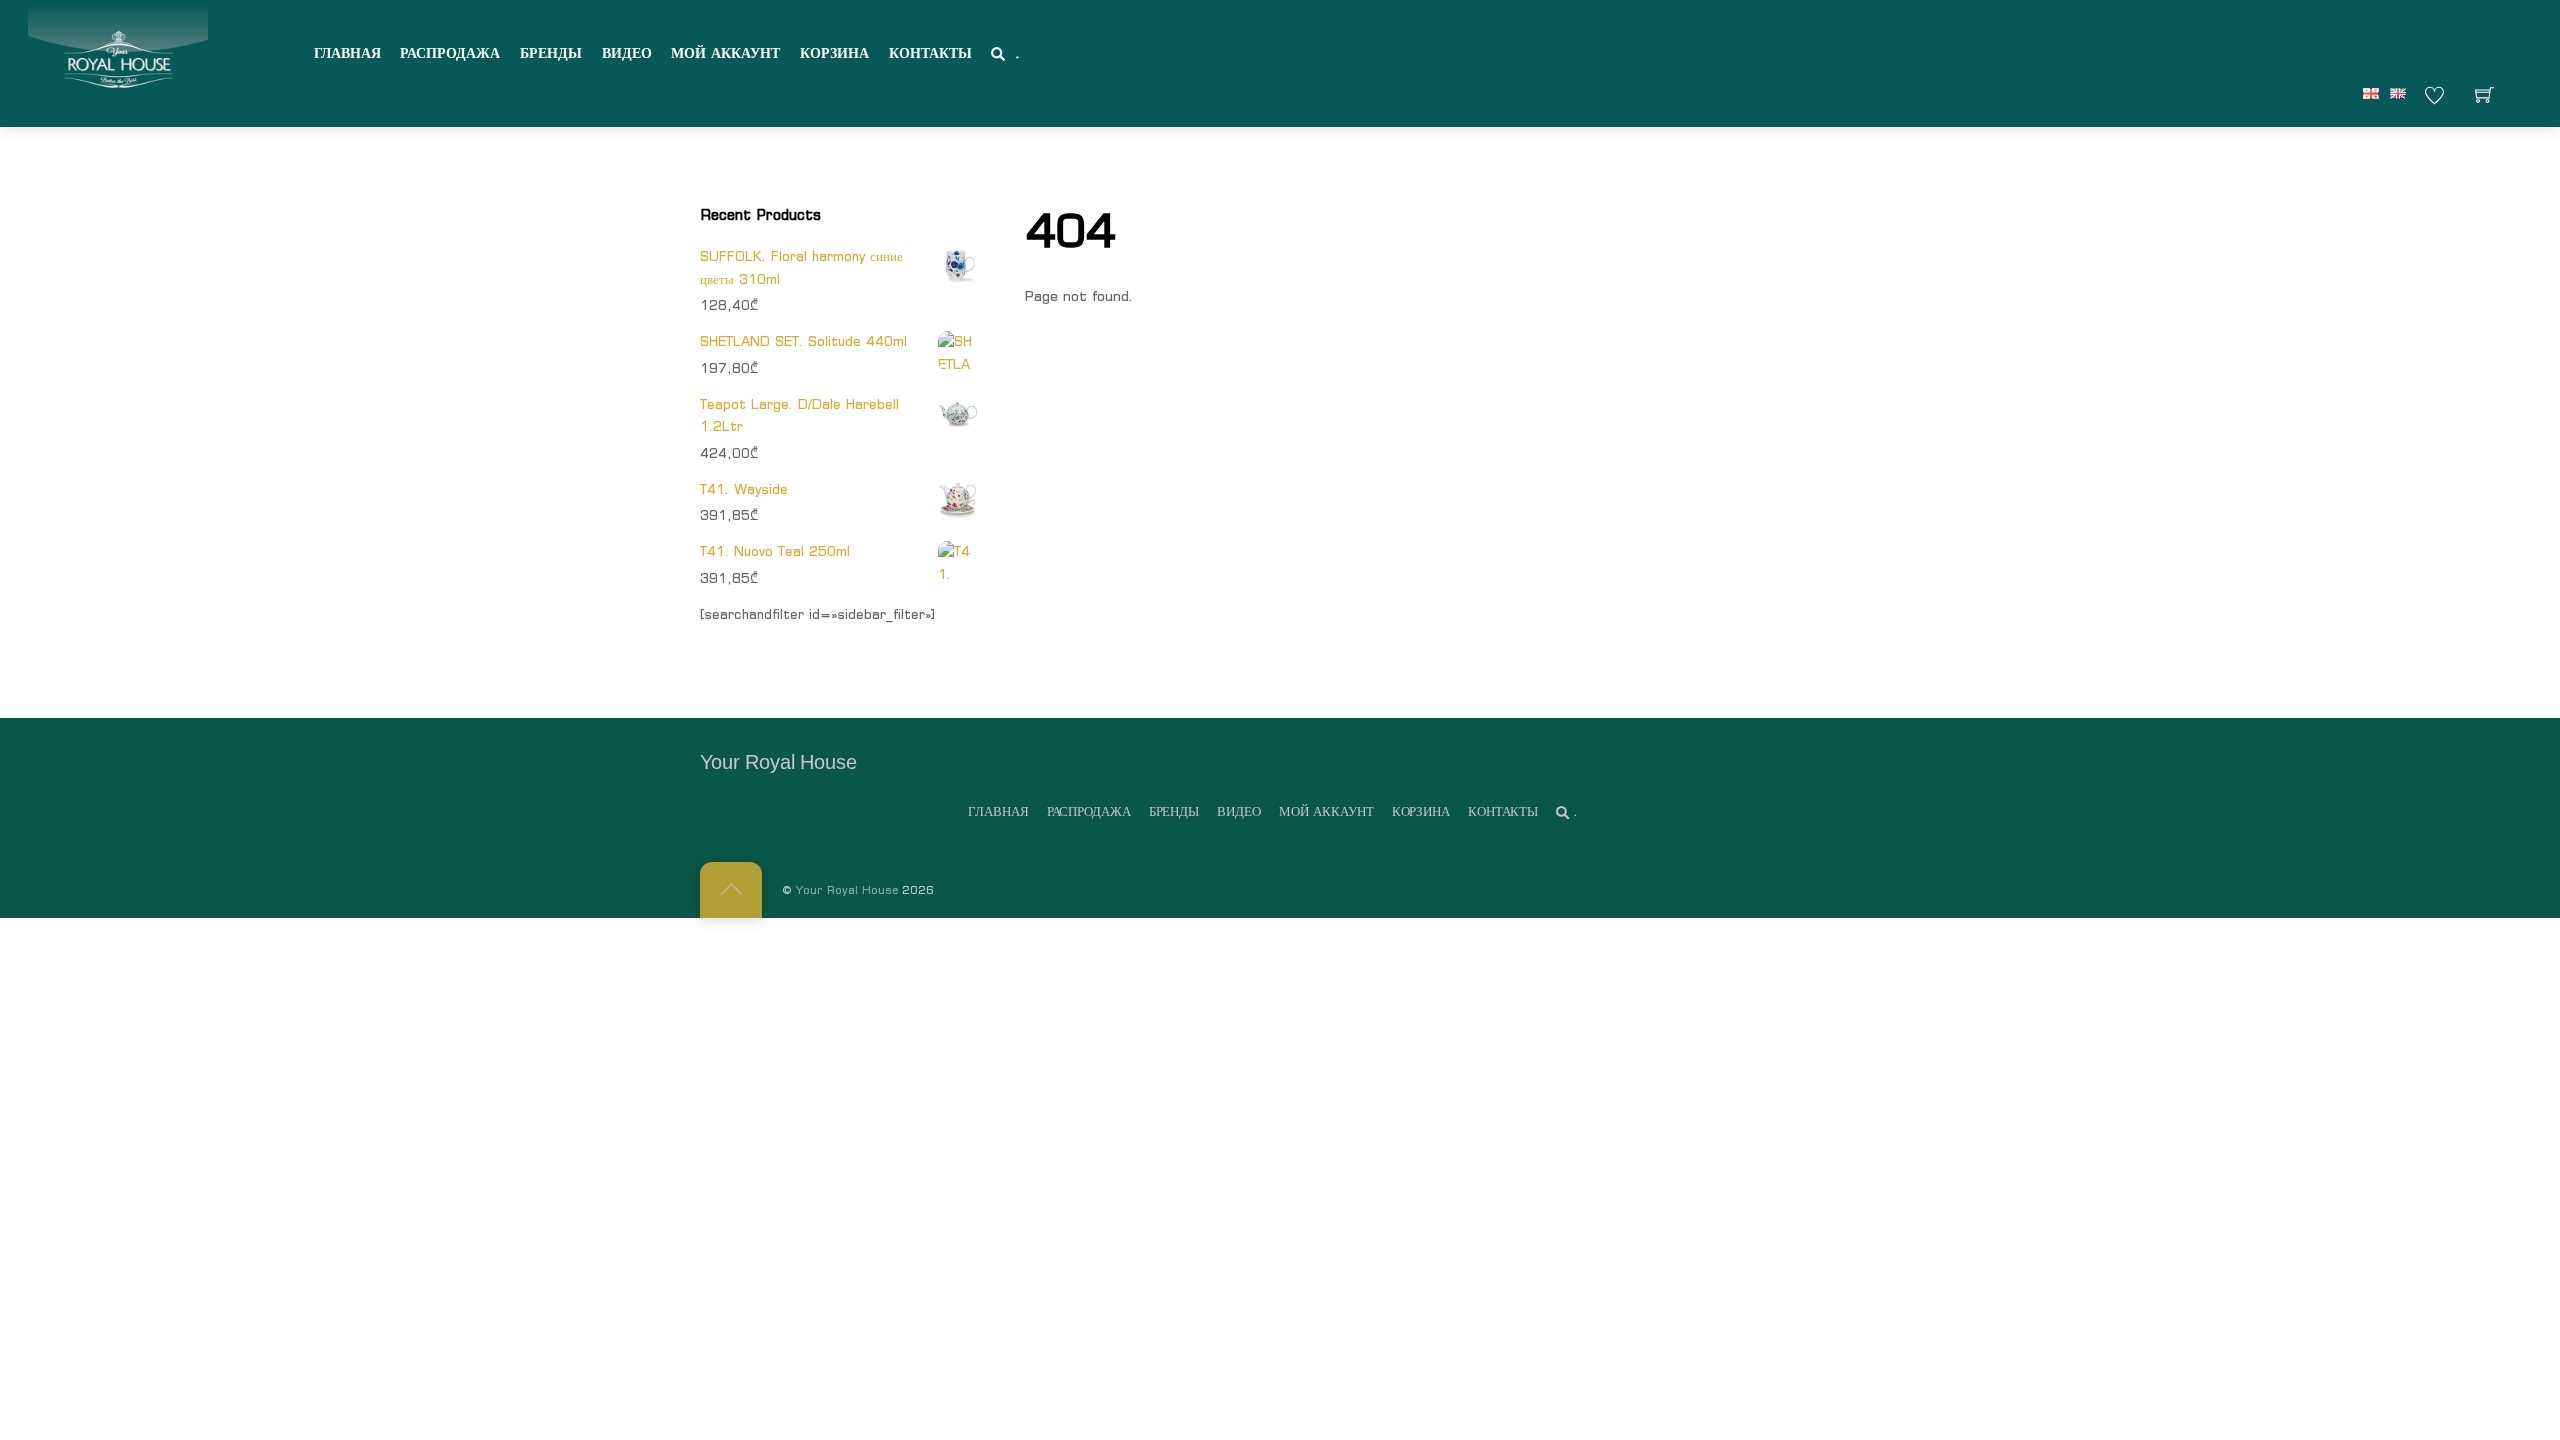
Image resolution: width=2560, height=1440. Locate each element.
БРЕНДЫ (551, 53)
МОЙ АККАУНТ (725, 53)
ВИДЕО (627, 53)
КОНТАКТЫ (930, 53)
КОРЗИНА (834, 53)
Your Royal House (847, 890)
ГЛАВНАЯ (347, 53)
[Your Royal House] (118, 61)
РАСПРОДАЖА (450, 53)
